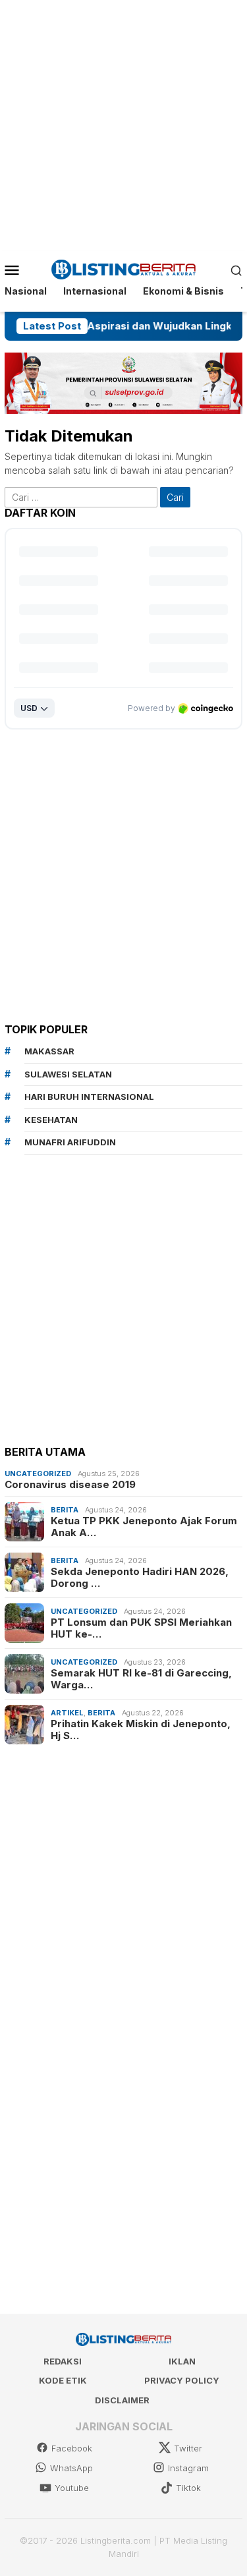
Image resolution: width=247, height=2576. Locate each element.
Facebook (72, 2448)
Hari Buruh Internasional (89, 1097)
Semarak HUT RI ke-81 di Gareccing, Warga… (141, 1679)
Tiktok (188, 2488)
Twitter (188, 2448)
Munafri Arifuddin (70, 1142)
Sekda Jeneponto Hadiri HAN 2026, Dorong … (140, 1578)
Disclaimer (122, 2400)
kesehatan (51, 1120)
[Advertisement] (123, 124)
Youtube (72, 2488)
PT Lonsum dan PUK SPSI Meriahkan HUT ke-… (141, 1628)
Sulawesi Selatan (68, 1074)
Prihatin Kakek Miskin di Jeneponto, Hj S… (141, 1730)
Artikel (67, 1713)
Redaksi (63, 2361)
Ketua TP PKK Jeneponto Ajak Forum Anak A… (144, 1527)
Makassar (49, 1051)
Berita (65, 1510)
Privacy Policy (182, 2380)
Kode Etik (63, 2380)
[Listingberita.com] (123, 269)
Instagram (188, 2468)
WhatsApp (71, 2468)
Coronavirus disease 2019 (70, 1485)
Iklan (182, 2361)
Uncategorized (38, 1474)
